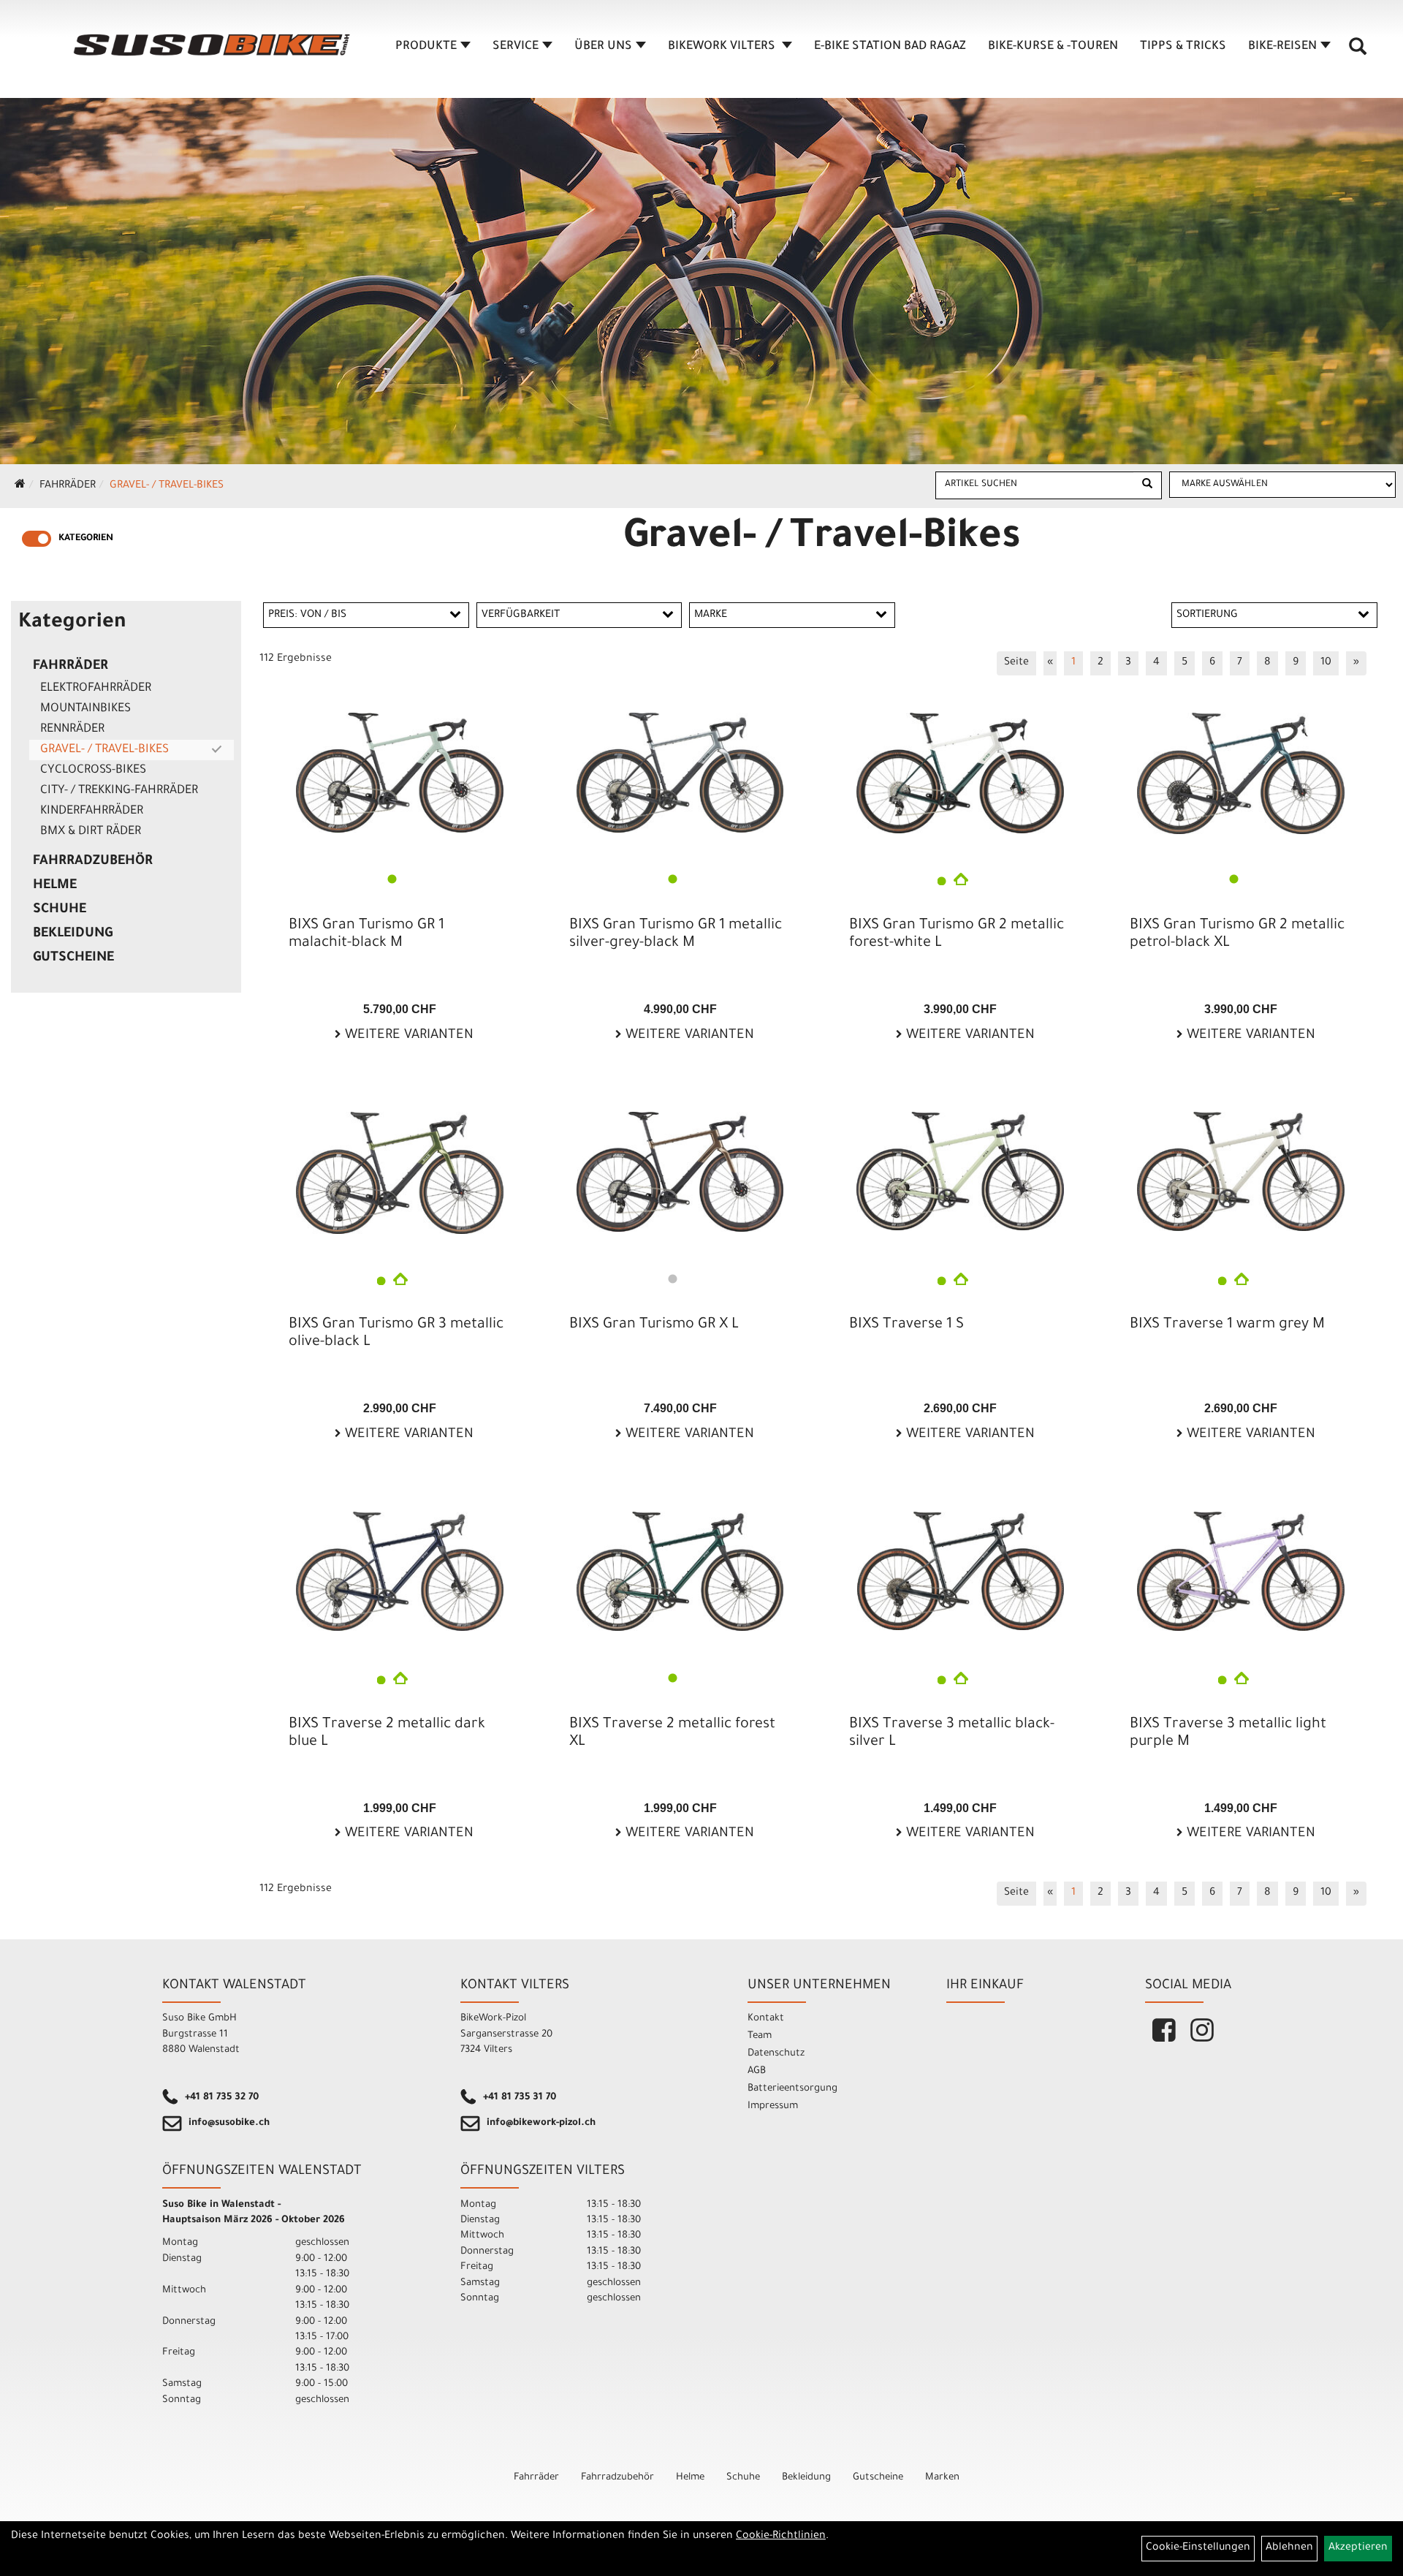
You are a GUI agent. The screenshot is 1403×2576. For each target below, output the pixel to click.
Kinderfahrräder (92, 811)
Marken (942, 2478)
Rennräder (72, 730)
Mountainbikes (85, 709)
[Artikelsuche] (1358, 52)
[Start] (20, 486)
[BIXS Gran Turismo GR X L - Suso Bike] (680, 1172)
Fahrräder (68, 486)
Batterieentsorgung (792, 2089)
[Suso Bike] (212, 45)
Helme (55, 886)
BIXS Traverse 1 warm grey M (1227, 1325)
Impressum (773, 2106)
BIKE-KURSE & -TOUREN (1053, 47)
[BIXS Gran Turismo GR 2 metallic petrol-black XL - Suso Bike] (1241, 773)
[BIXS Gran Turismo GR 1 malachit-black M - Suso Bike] (400, 773)
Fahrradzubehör (93, 862)
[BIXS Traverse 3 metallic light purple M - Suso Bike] (1241, 1572)
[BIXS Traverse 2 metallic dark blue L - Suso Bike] (400, 1572)
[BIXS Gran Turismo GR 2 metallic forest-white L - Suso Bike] (960, 773)
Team (760, 2036)
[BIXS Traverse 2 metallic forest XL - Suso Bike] (680, 1572)
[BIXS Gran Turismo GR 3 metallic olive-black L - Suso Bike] (400, 1173)
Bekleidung (73, 934)
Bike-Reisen (1282, 47)
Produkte (426, 47)
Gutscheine (73, 958)
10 (1326, 663)
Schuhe (60, 910)
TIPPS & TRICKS (1183, 47)
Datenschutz (776, 2054)
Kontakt (766, 2019)
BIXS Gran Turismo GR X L (654, 1325)
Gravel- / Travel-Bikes (167, 486)
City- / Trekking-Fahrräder (119, 791)
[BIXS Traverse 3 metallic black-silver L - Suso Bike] (960, 1571)
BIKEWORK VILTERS (723, 47)
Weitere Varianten (407, 1036)
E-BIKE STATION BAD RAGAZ (890, 47)
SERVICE (516, 47)
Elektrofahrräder (96, 689)
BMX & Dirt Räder (91, 832)
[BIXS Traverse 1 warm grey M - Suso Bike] (1241, 1171)
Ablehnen (1289, 2548)
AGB (757, 2071)
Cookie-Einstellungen (1198, 2548)
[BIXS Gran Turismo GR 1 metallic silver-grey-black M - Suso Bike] (680, 773)
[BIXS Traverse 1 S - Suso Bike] (960, 1171)
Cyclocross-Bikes (93, 770)
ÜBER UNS (603, 47)
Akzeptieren (1358, 2548)
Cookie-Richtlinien (781, 2537)
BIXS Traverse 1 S (906, 1325)
